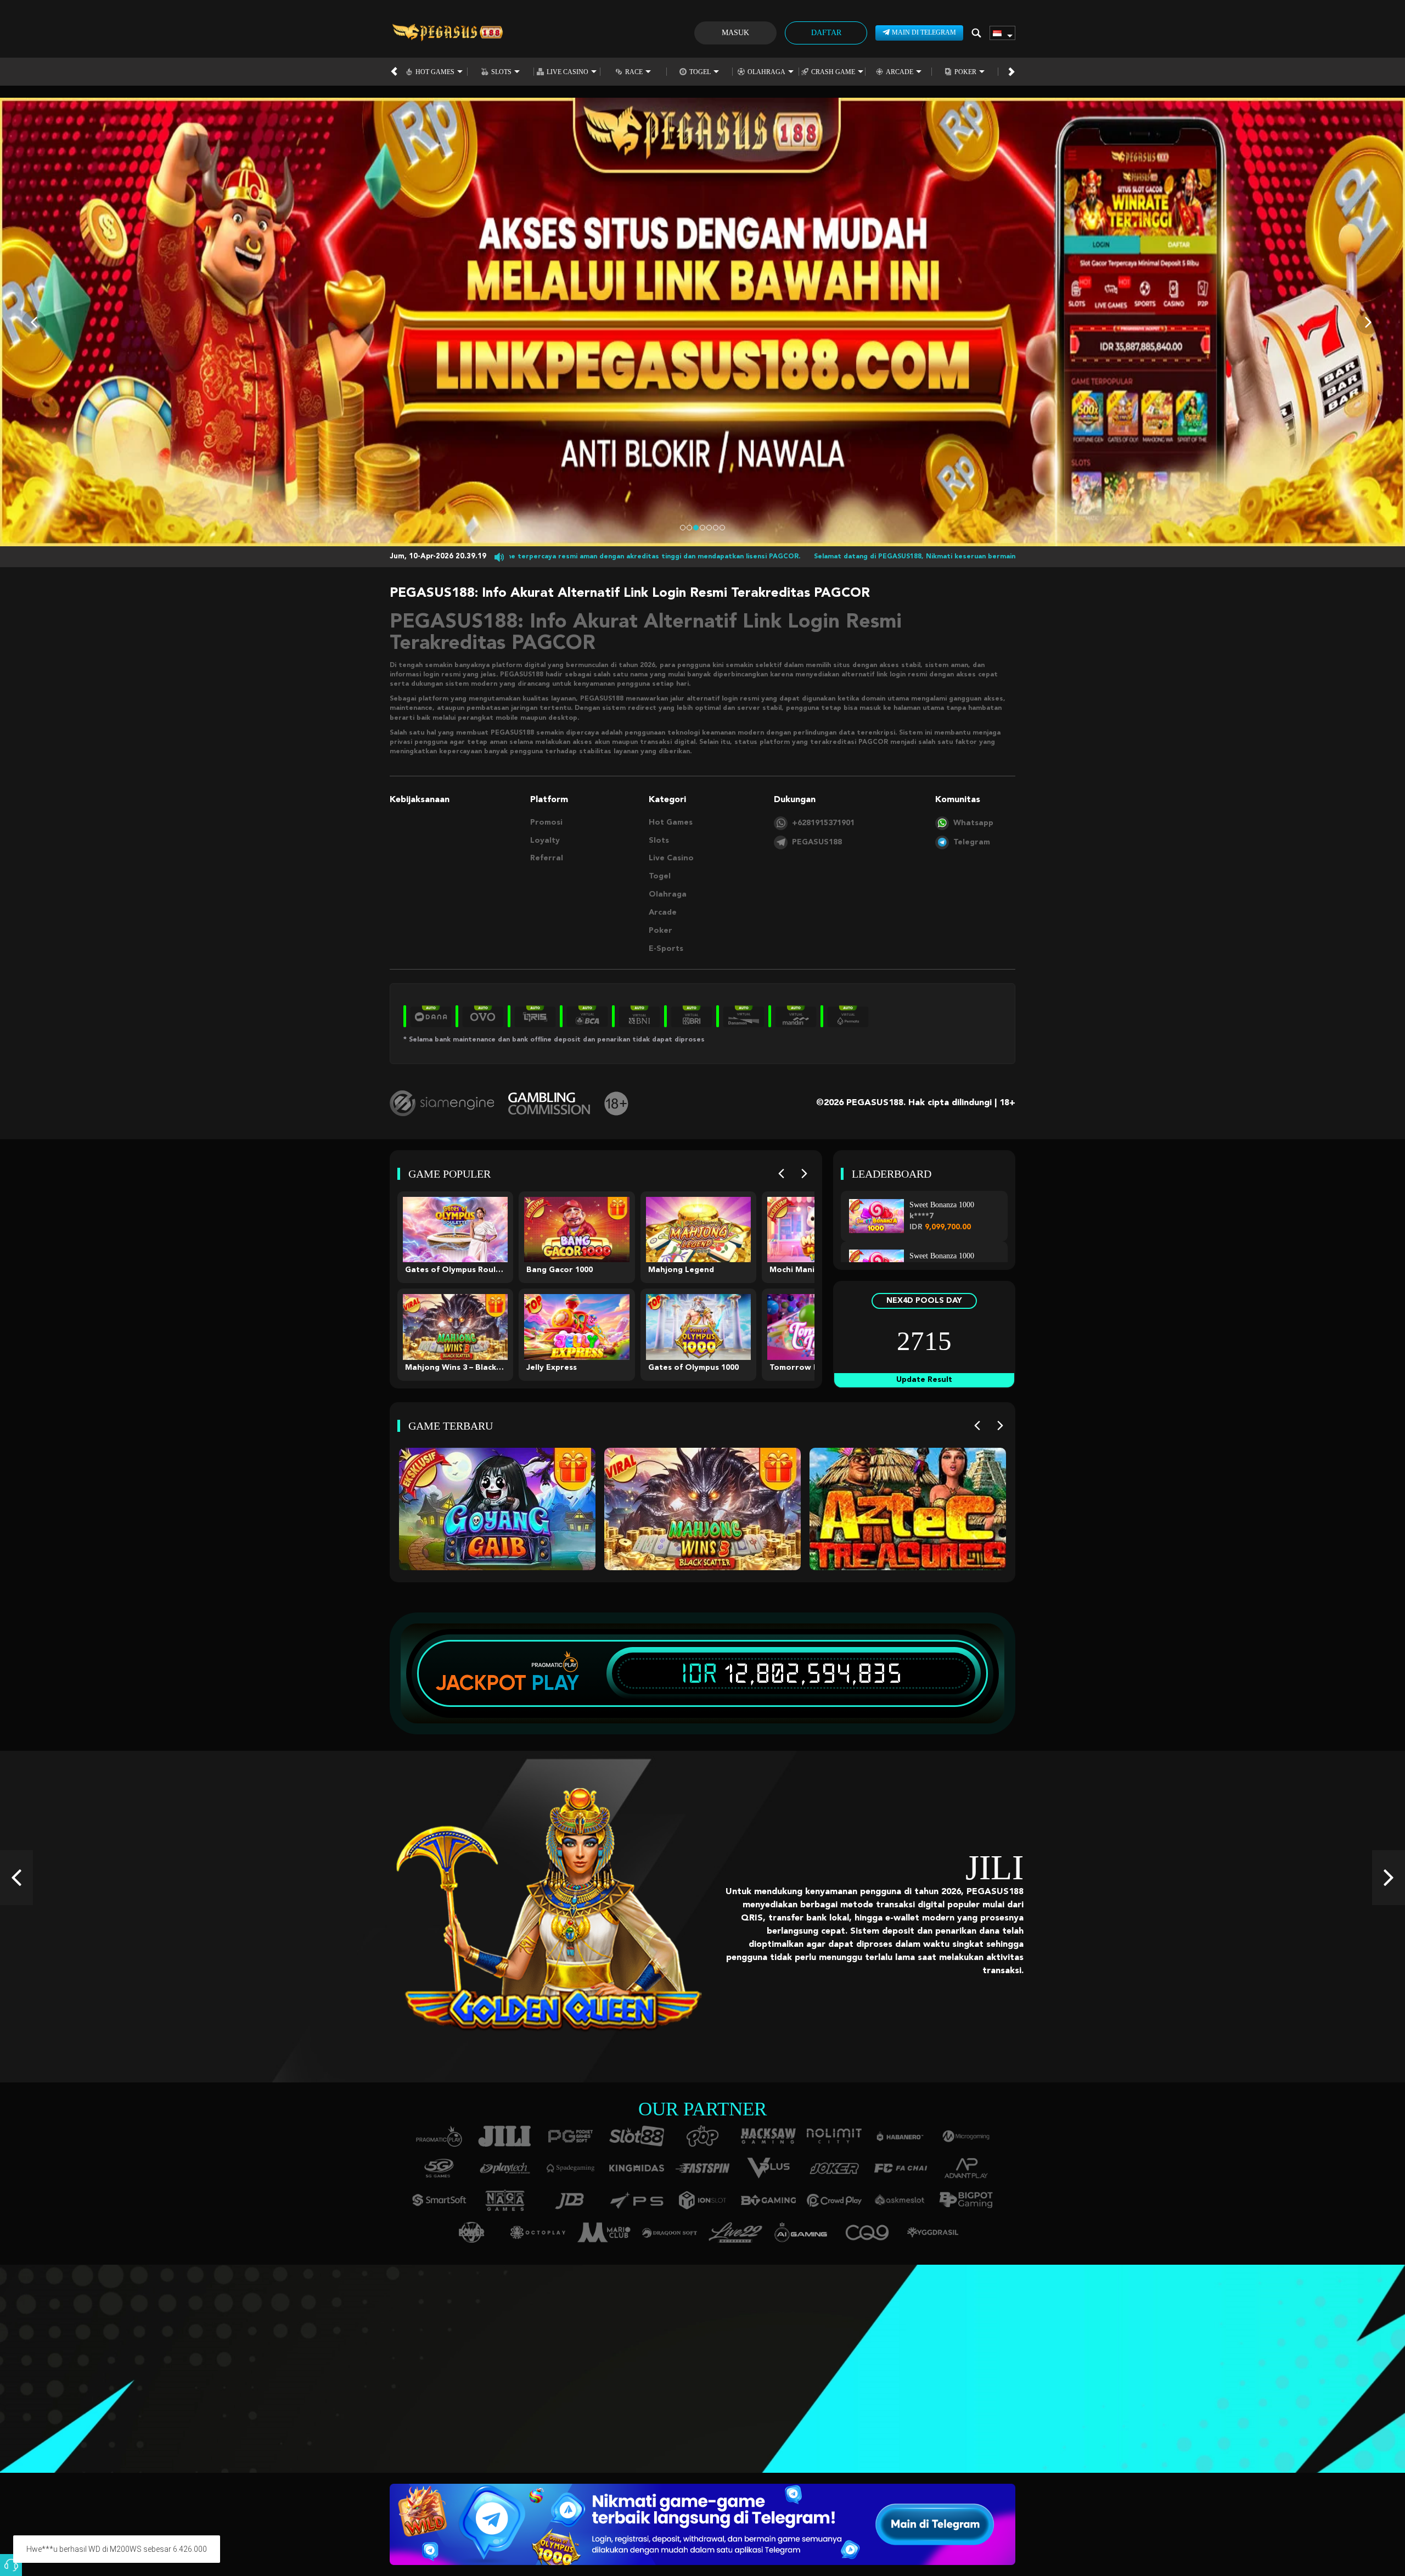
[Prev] (781, 1174)
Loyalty (545, 841)
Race (634, 72)
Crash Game (833, 72)
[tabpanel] (702, 322)
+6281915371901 (823, 823)
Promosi (546, 822)
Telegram (972, 842)
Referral (547, 858)
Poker (965, 72)
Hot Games (435, 72)
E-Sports (666, 949)
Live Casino (567, 72)
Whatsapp (973, 823)
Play (555, 1683)
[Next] (804, 1174)
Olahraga (766, 72)
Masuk (735, 33)
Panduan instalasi (194, 2385)
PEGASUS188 (817, 842)
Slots (501, 72)
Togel (700, 72)
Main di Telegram (924, 32)
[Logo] (447, 33)
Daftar (826, 33)
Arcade (900, 72)
